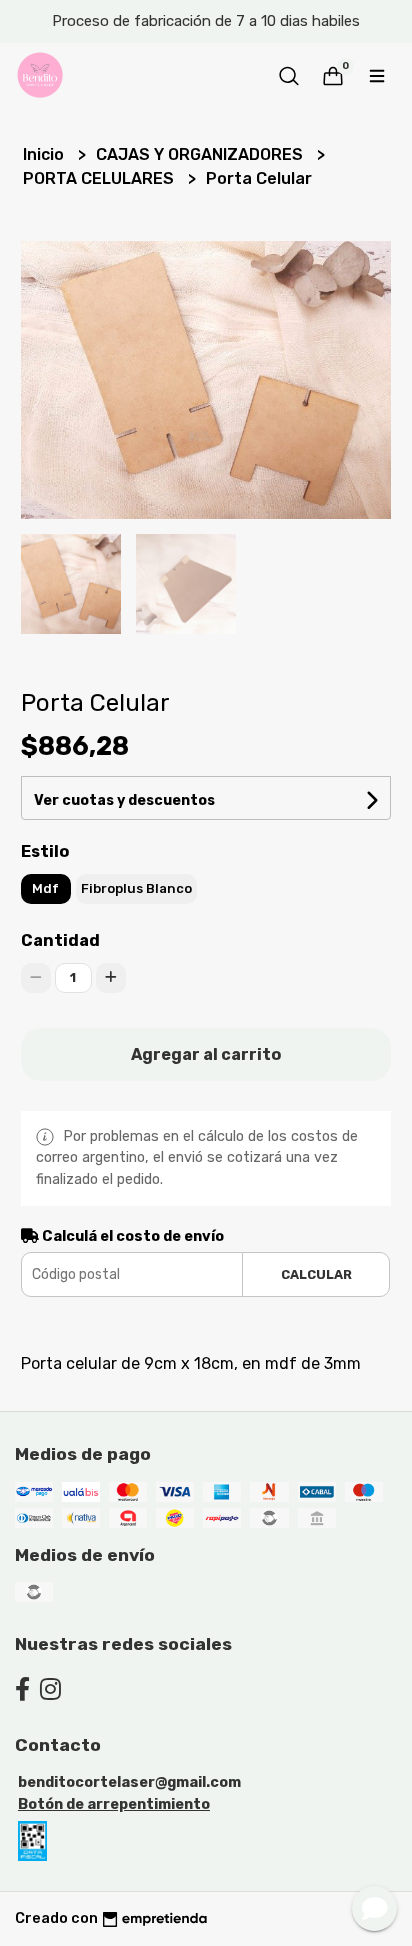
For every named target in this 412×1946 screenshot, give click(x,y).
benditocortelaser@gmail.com (129, 1782)
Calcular (316, 1274)
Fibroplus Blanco (136, 888)
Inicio (45, 154)
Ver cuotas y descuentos (124, 800)
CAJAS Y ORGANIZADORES (201, 154)
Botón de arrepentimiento (114, 1804)
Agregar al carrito (206, 1054)
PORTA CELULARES (100, 178)
